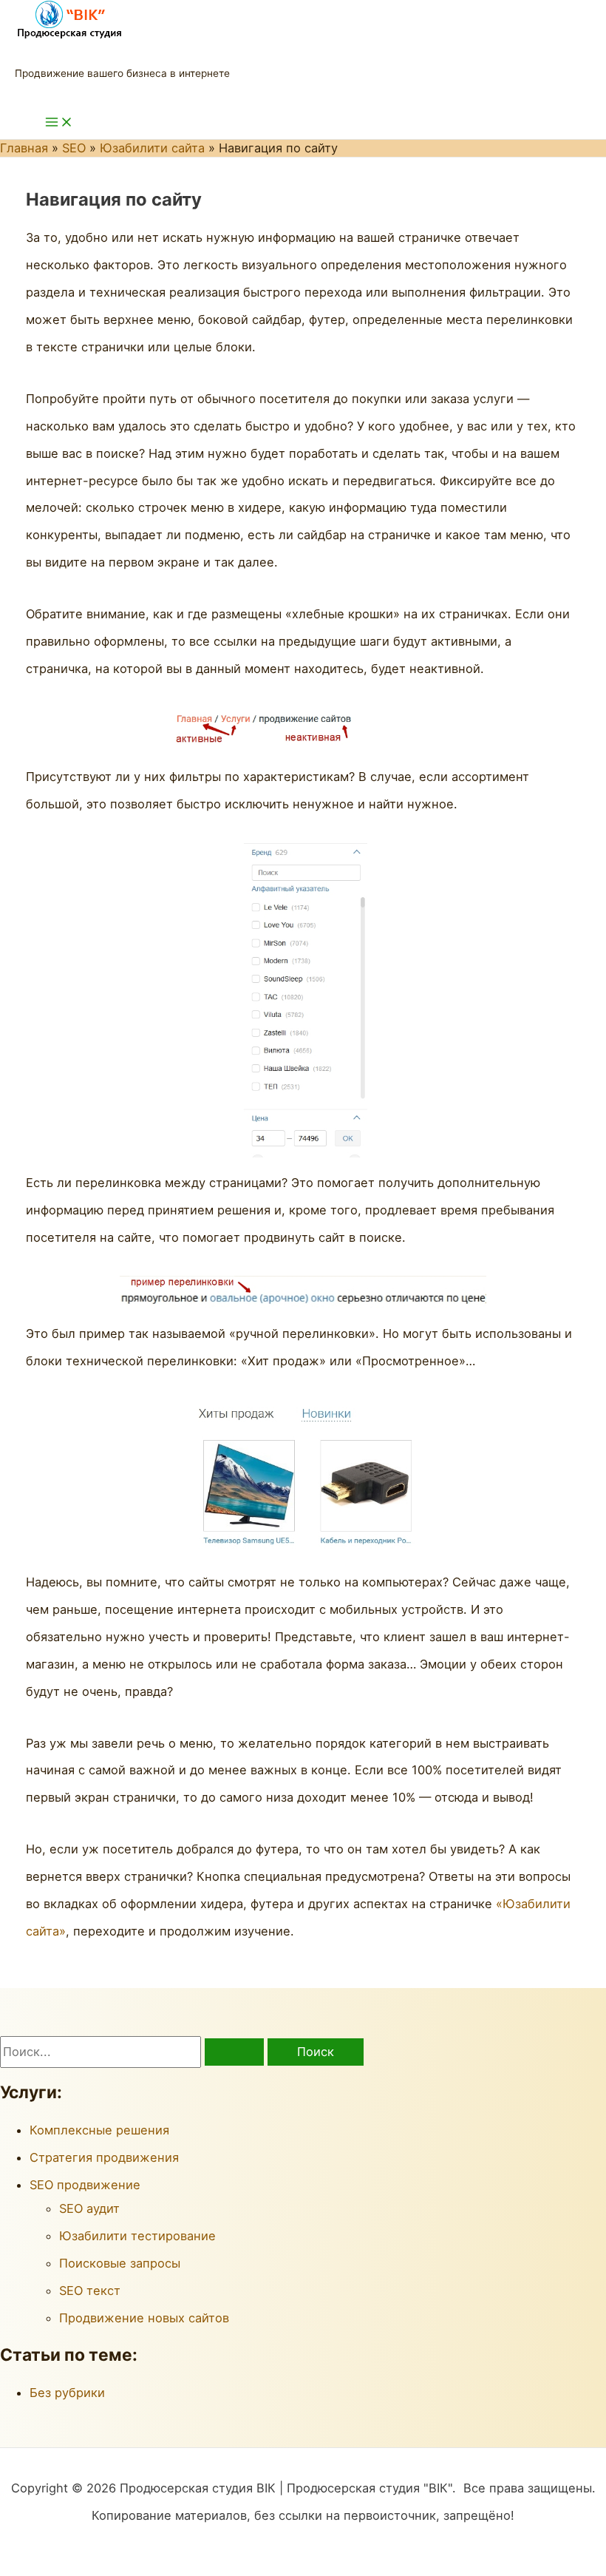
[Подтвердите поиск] (234, 2052)
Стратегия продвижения (104, 2157)
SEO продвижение (85, 2185)
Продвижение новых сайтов (144, 2318)
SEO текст (90, 2291)
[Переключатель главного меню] (59, 123)
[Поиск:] (134, 2052)
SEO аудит (89, 2208)
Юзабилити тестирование (137, 2236)
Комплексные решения (99, 2130)
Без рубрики (67, 2393)
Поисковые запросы (120, 2263)
